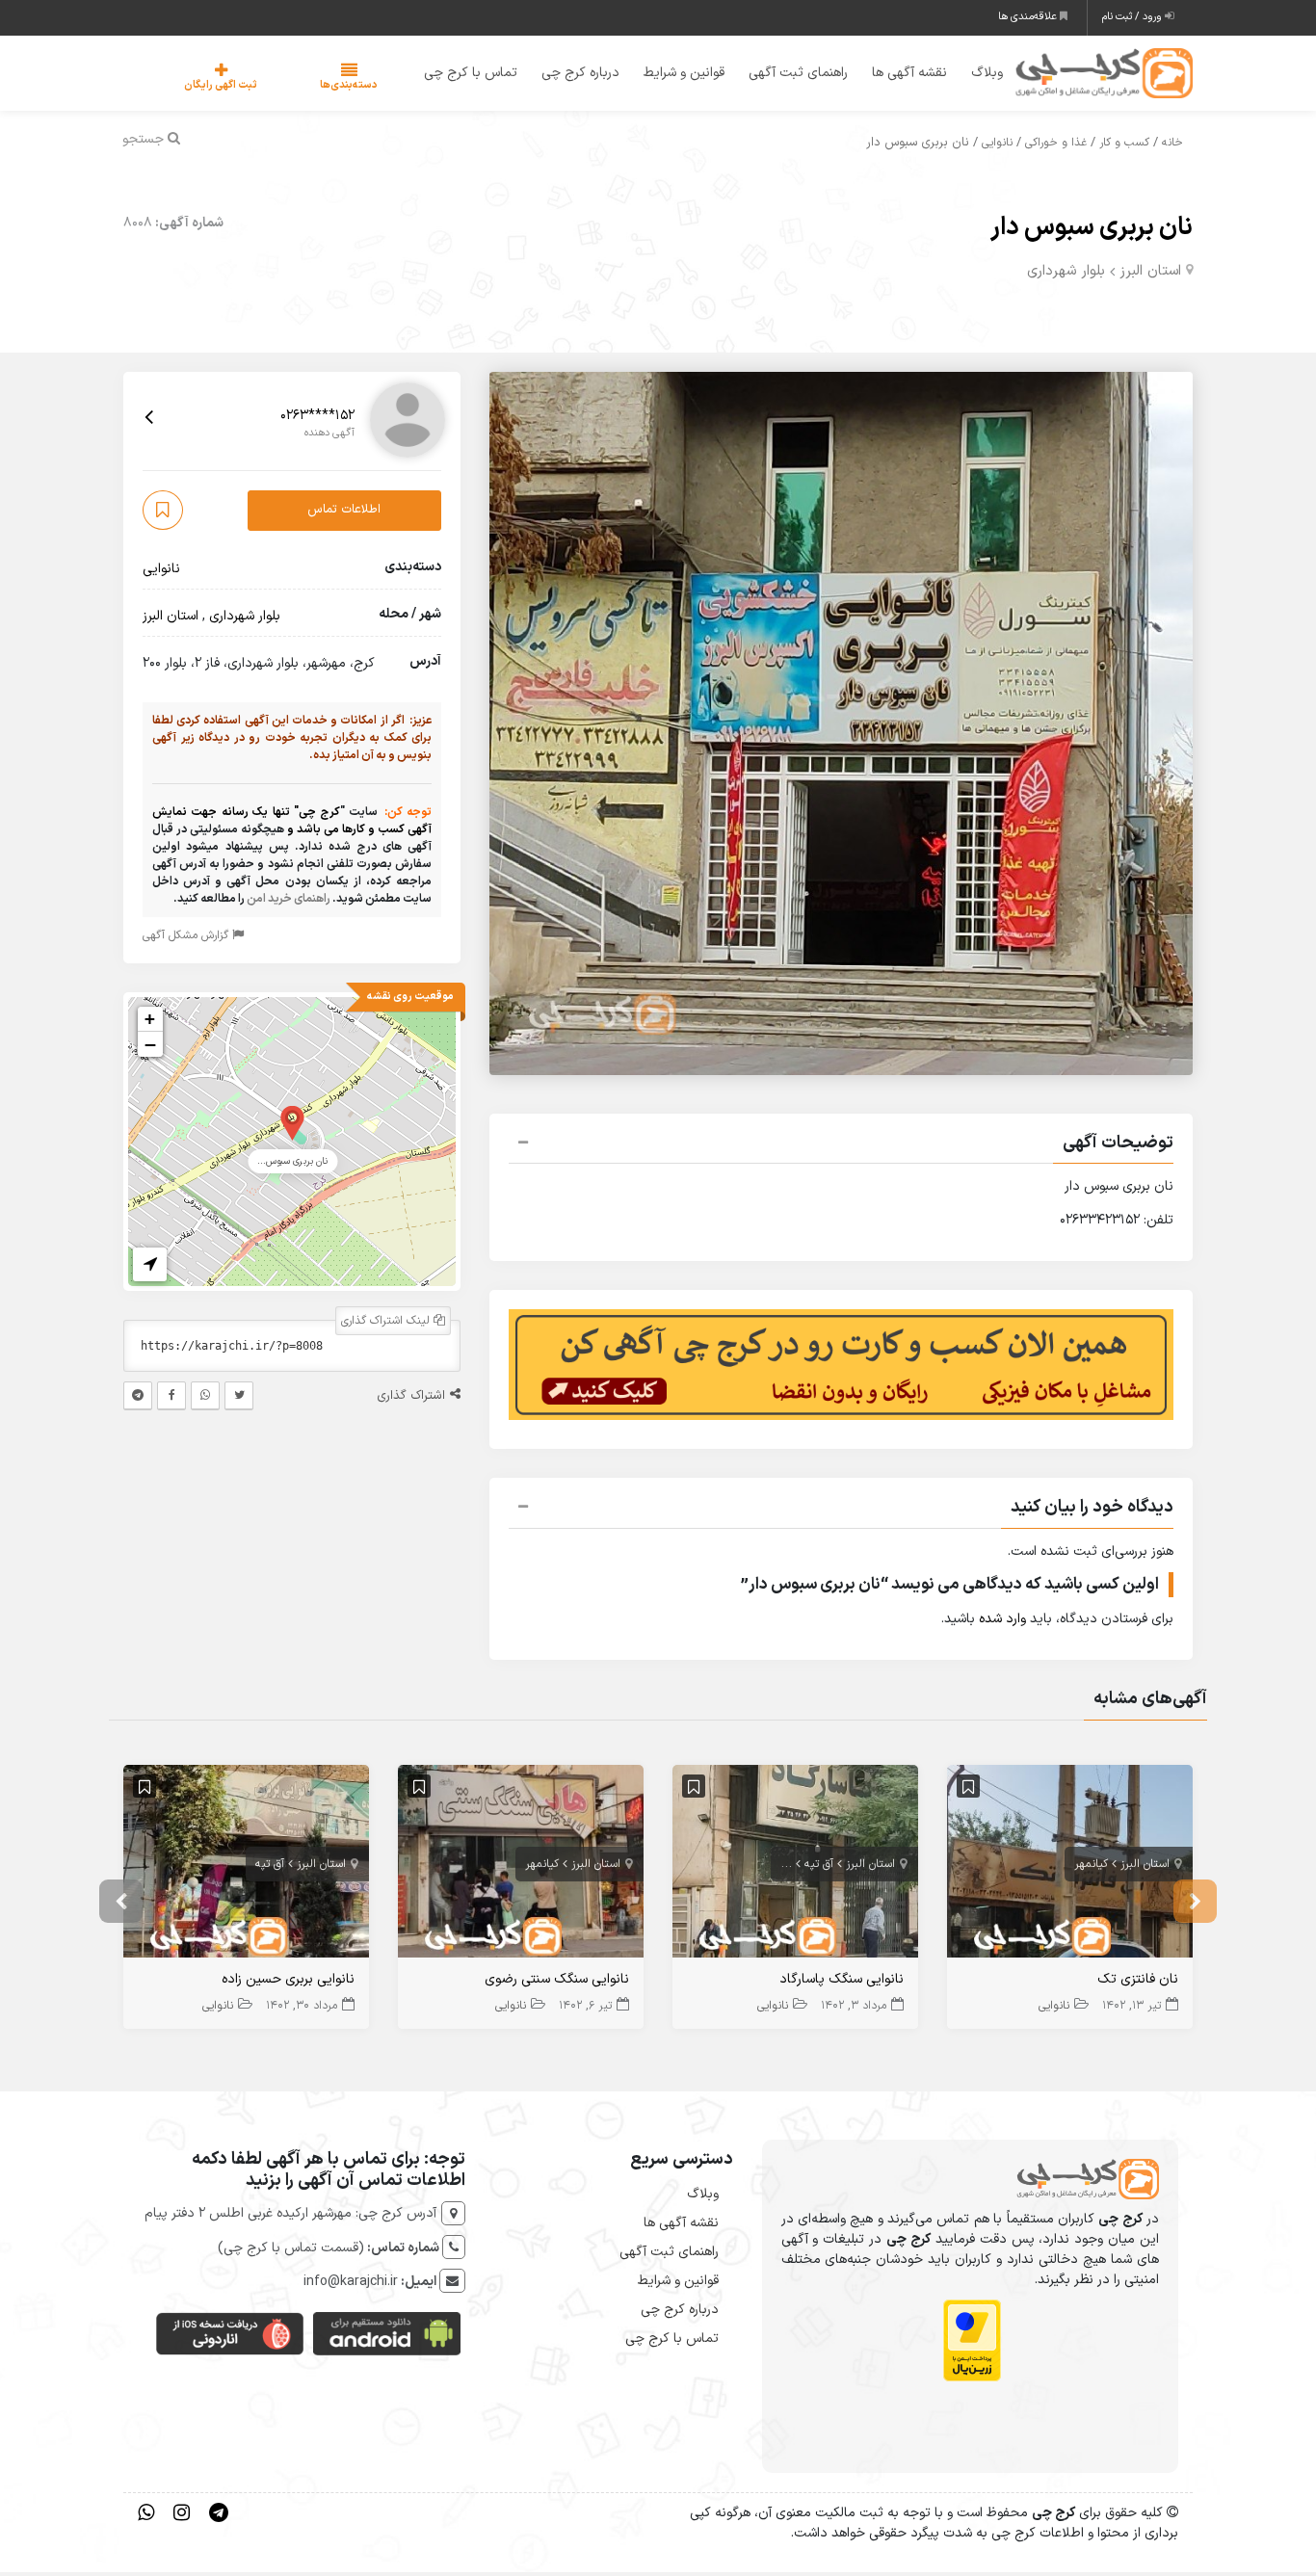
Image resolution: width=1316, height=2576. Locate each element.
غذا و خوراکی (1056, 146)
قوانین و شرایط (671, 75)
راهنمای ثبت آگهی (786, 75)
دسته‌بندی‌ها (291, 87)
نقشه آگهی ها (897, 75)
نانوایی (997, 146)
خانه (1172, 146)
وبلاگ (974, 75)
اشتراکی (774, 1867)
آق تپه (819, 1867)
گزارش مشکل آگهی (187, 938)
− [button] (150, 1047)
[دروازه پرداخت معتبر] (972, 2344)
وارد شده (1002, 1623)
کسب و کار (1124, 146)
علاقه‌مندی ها (1029, 17)
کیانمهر (1091, 1867)
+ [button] (150, 1022)
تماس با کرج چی (458, 75)
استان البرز (1150, 274)
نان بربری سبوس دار (1092, 231)
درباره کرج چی (568, 75)
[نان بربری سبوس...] (292, 1125)
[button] (841, 1148)
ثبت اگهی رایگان (201, 87)
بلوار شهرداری (1066, 274)
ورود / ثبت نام (1133, 17)
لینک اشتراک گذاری (387, 1324)
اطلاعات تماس (344, 513)
